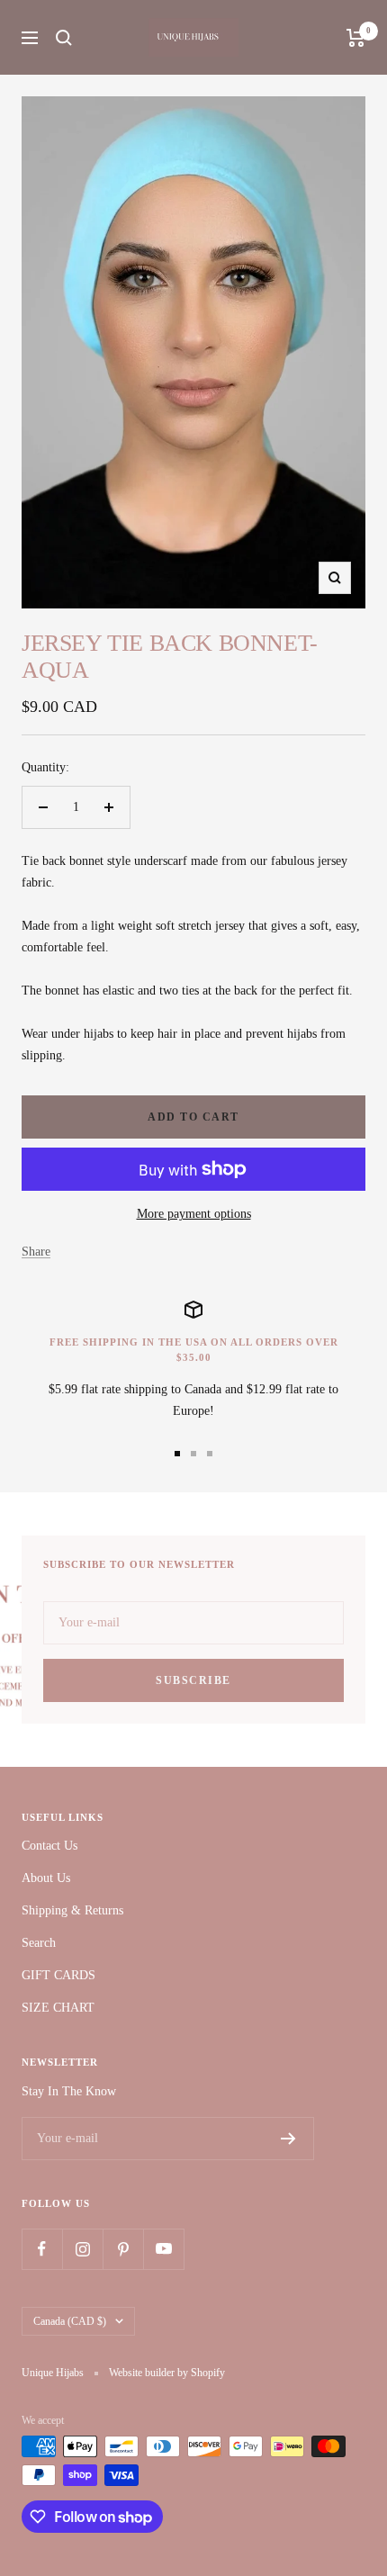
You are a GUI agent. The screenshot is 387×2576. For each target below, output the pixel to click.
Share (36, 1252)
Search (39, 1943)
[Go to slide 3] (210, 1454)
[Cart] (356, 38)
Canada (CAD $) (70, 2321)
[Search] (64, 38)
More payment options (194, 1214)
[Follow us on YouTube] (163, 2249)
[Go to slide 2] (193, 1454)
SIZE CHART (58, 2008)
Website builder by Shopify (167, 2373)
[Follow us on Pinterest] (123, 2249)
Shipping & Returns (72, 1910)
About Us (46, 1878)
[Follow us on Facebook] (42, 2249)
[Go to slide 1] (177, 1454)
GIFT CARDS (58, 1975)
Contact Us (49, 1846)
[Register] (288, 2139)
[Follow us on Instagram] (82, 2249)
